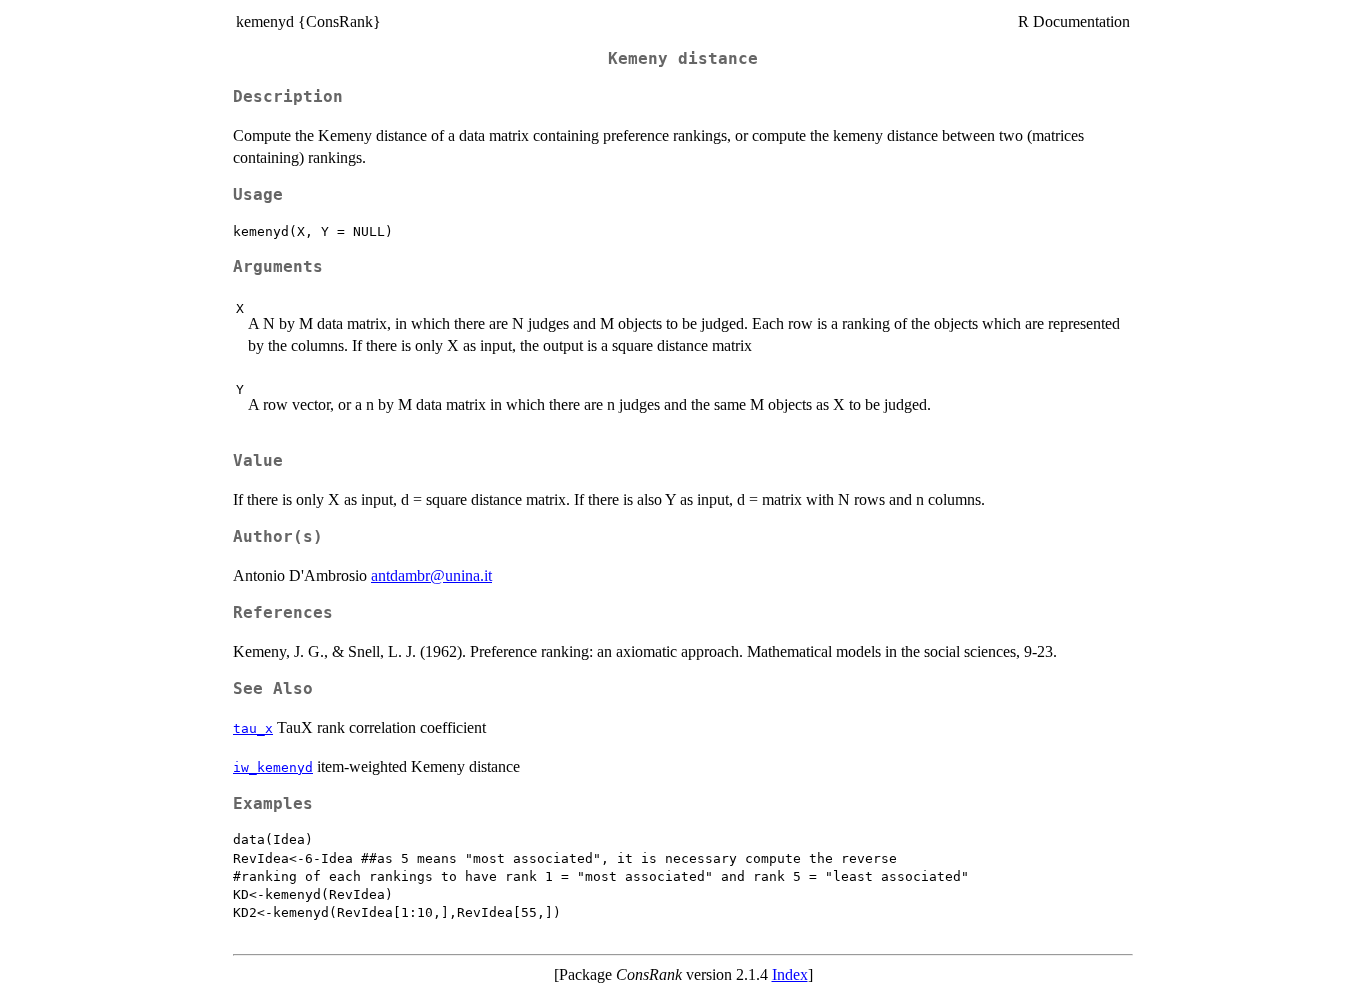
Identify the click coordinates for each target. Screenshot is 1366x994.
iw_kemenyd (273, 767)
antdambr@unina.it (431, 575)
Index (790, 974)
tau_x (253, 728)
